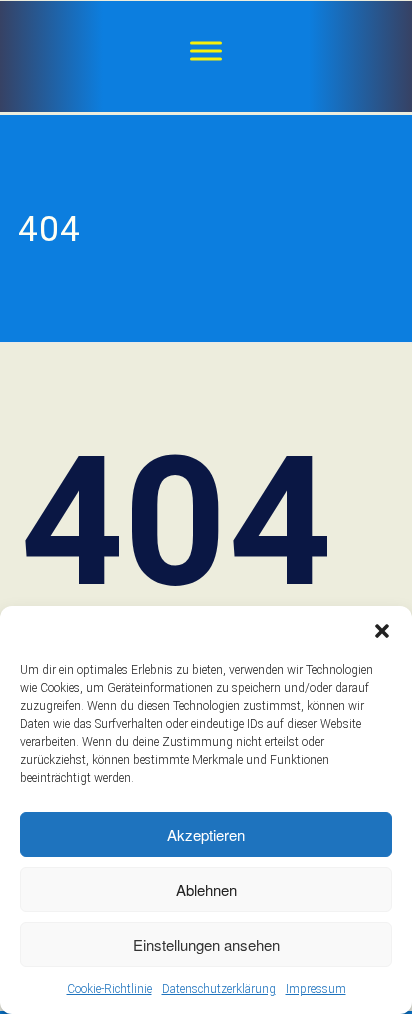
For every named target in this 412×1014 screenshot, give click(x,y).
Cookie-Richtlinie (109, 989)
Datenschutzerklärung (219, 989)
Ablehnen (206, 889)
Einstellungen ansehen (206, 944)
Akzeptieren (206, 834)
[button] (382, 631)
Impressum (316, 989)
